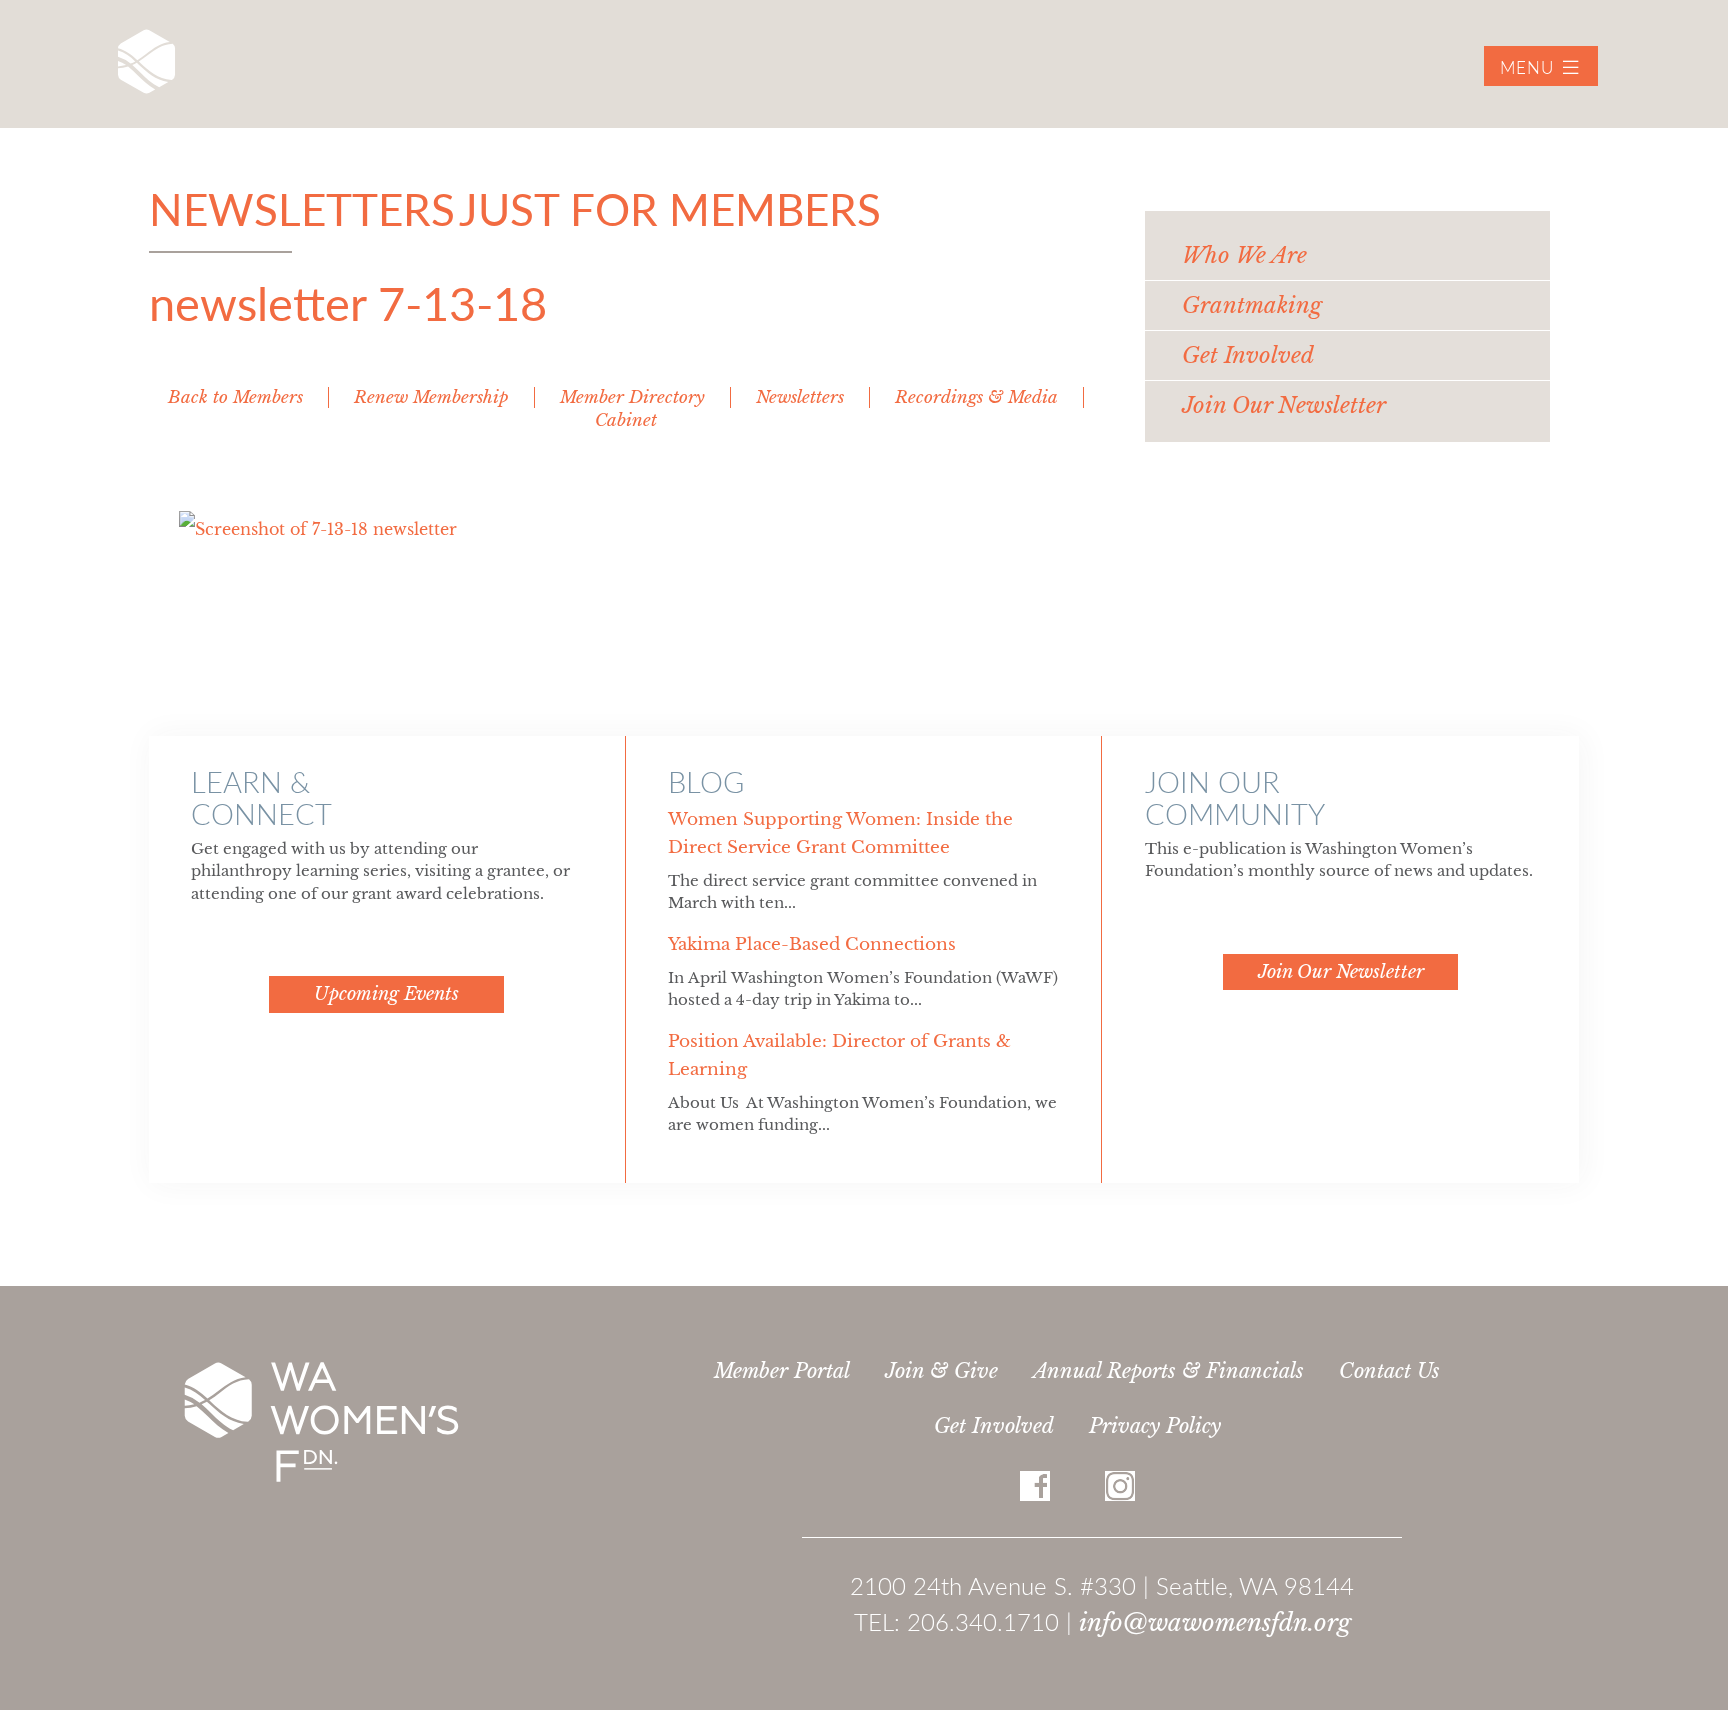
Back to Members (235, 397)
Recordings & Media (976, 397)
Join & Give (941, 1371)
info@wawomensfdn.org (1215, 1622)
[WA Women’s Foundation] (146, 61)
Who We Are (1244, 255)
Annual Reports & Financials (1168, 1371)
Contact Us (1389, 1371)
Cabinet (626, 420)
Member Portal (782, 1371)
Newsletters (800, 397)
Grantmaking (1252, 305)
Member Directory (632, 397)
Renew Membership (431, 397)
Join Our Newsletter (1284, 405)
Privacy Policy (1155, 1426)
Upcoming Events (386, 994)
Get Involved (994, 1426)
